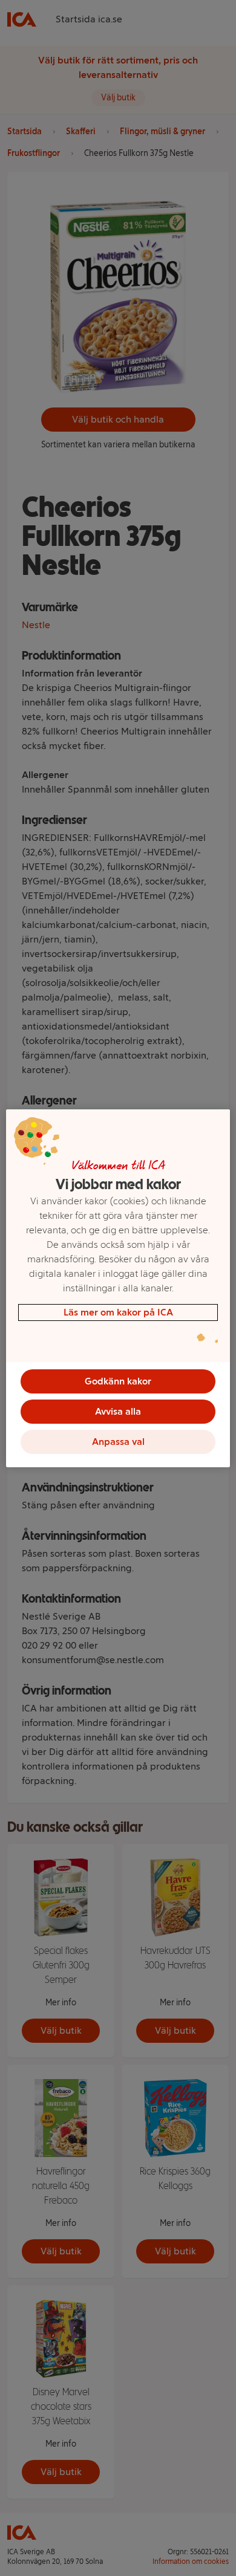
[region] (118, 1288)
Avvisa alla (118, 1411)
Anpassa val (118, 1442)
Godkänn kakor (118, 1381)
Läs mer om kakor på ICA (118, 1312)
